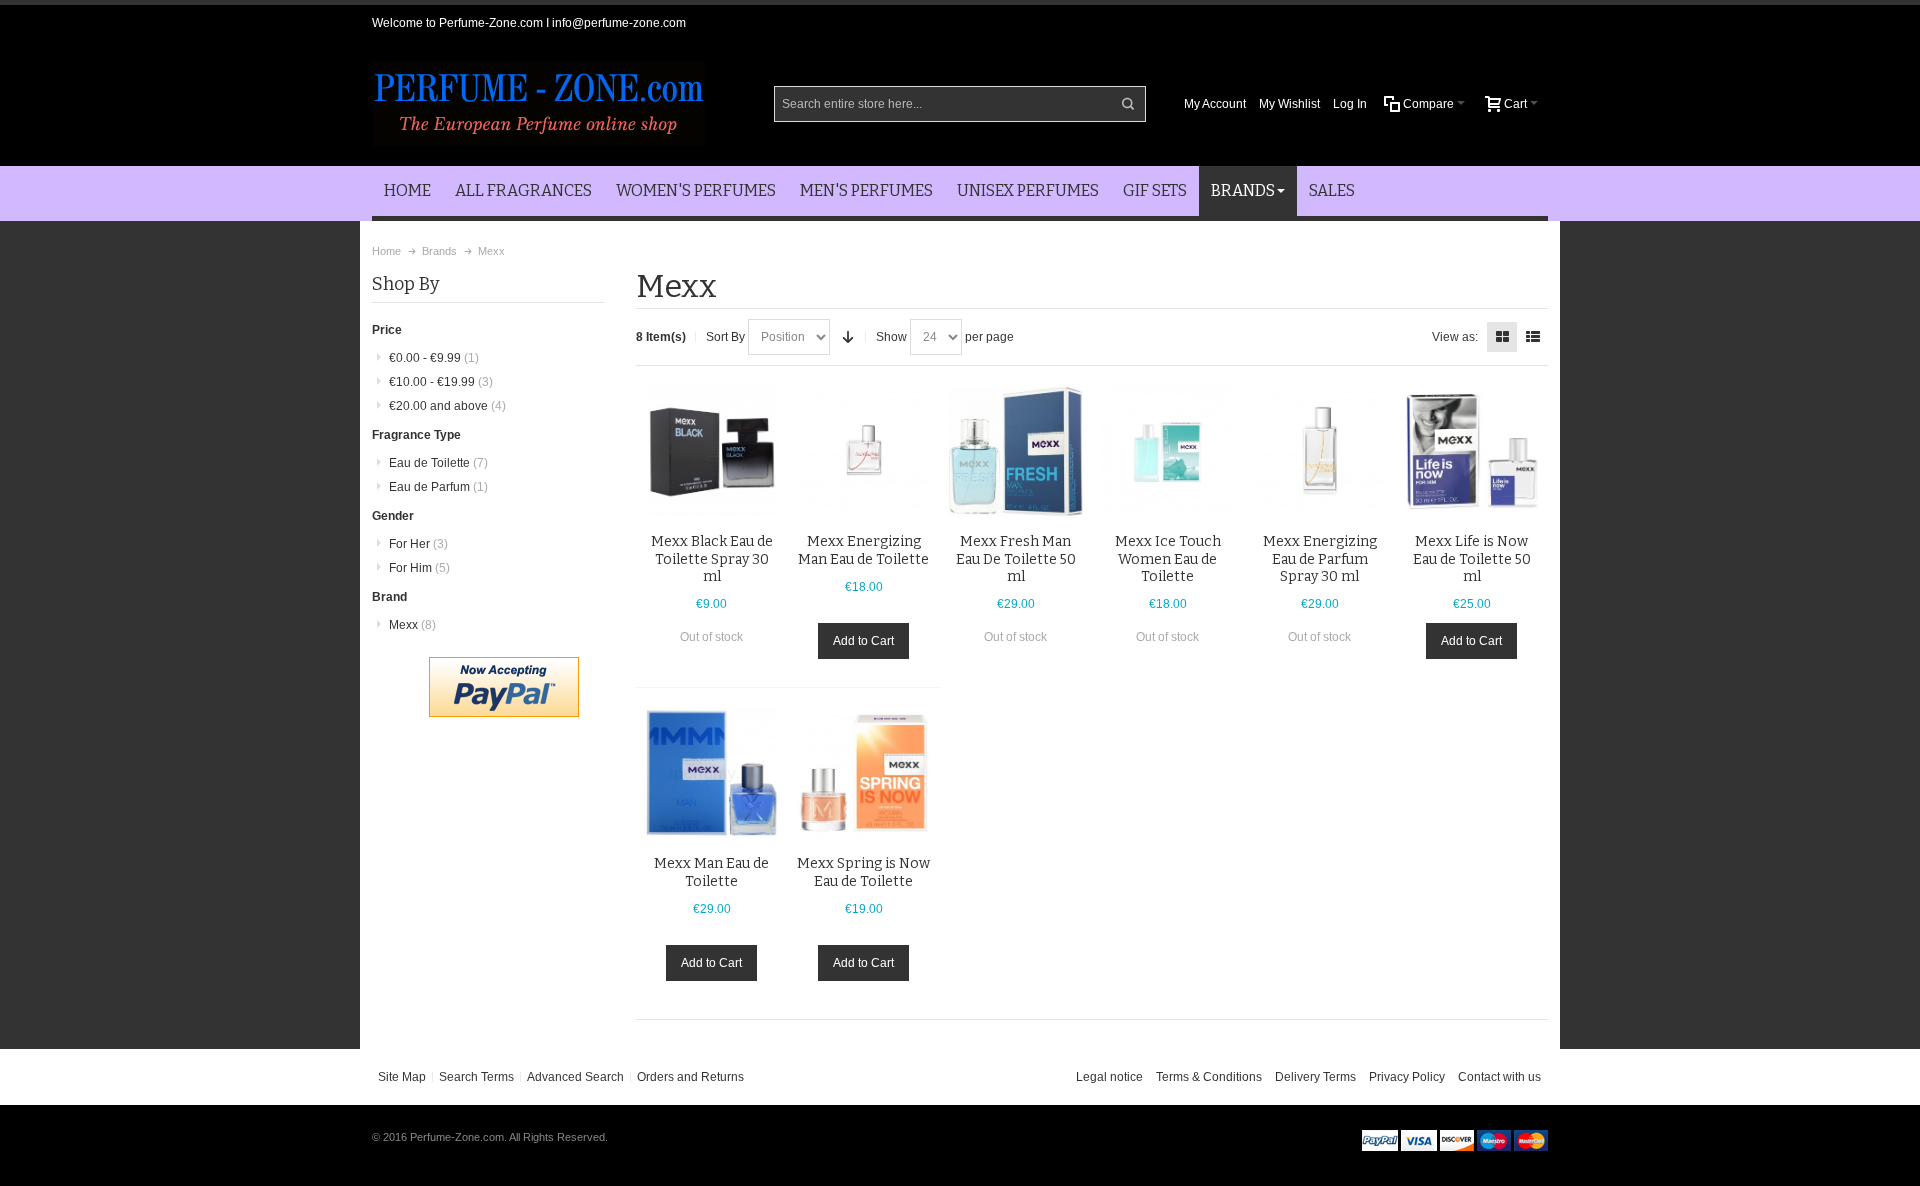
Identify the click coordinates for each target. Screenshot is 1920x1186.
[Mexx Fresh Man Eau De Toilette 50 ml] (1016, 452)
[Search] (1128, 104)
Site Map (402, 1077)
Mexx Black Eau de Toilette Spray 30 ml (712, 558)
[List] (1533, 337)
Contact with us (1499, 1077)
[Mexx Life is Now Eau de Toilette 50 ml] (1472, 452)
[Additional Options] (504, 666)
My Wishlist (1289, 104)
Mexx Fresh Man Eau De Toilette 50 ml (1016, 558)
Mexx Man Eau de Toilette (711, 872)
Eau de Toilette (438, 463)
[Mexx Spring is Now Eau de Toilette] (864, 774)
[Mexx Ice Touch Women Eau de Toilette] (1168, 452)
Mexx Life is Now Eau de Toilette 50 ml (1472, 558)
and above (447, 406)
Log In (1350, 104)
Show (891, 337)
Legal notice (1109, 1077)
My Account (1215, 104)
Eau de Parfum (438, 487)
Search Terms (476, 1077)
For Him (419, 568)
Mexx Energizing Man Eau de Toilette (863, 550)
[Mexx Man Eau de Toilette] (712, 774)
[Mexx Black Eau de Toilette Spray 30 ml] (712, 452)
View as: (1455, 337)
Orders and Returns (690, 1077)
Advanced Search (575, 1077)
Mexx (412, 625)
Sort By (725, 337)
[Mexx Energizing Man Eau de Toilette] (864, 452)
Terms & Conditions (1209, 1077)
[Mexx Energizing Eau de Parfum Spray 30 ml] (1320, 452)
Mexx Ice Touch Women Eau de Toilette (1168, 558)
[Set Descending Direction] (848, 337)
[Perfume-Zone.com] (538, 103)
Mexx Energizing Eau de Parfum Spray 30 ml (1320, 558)
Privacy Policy (1407, 1077)
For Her (418, 544)
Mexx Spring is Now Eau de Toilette (863, 872)
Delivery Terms (1315, 1077)
